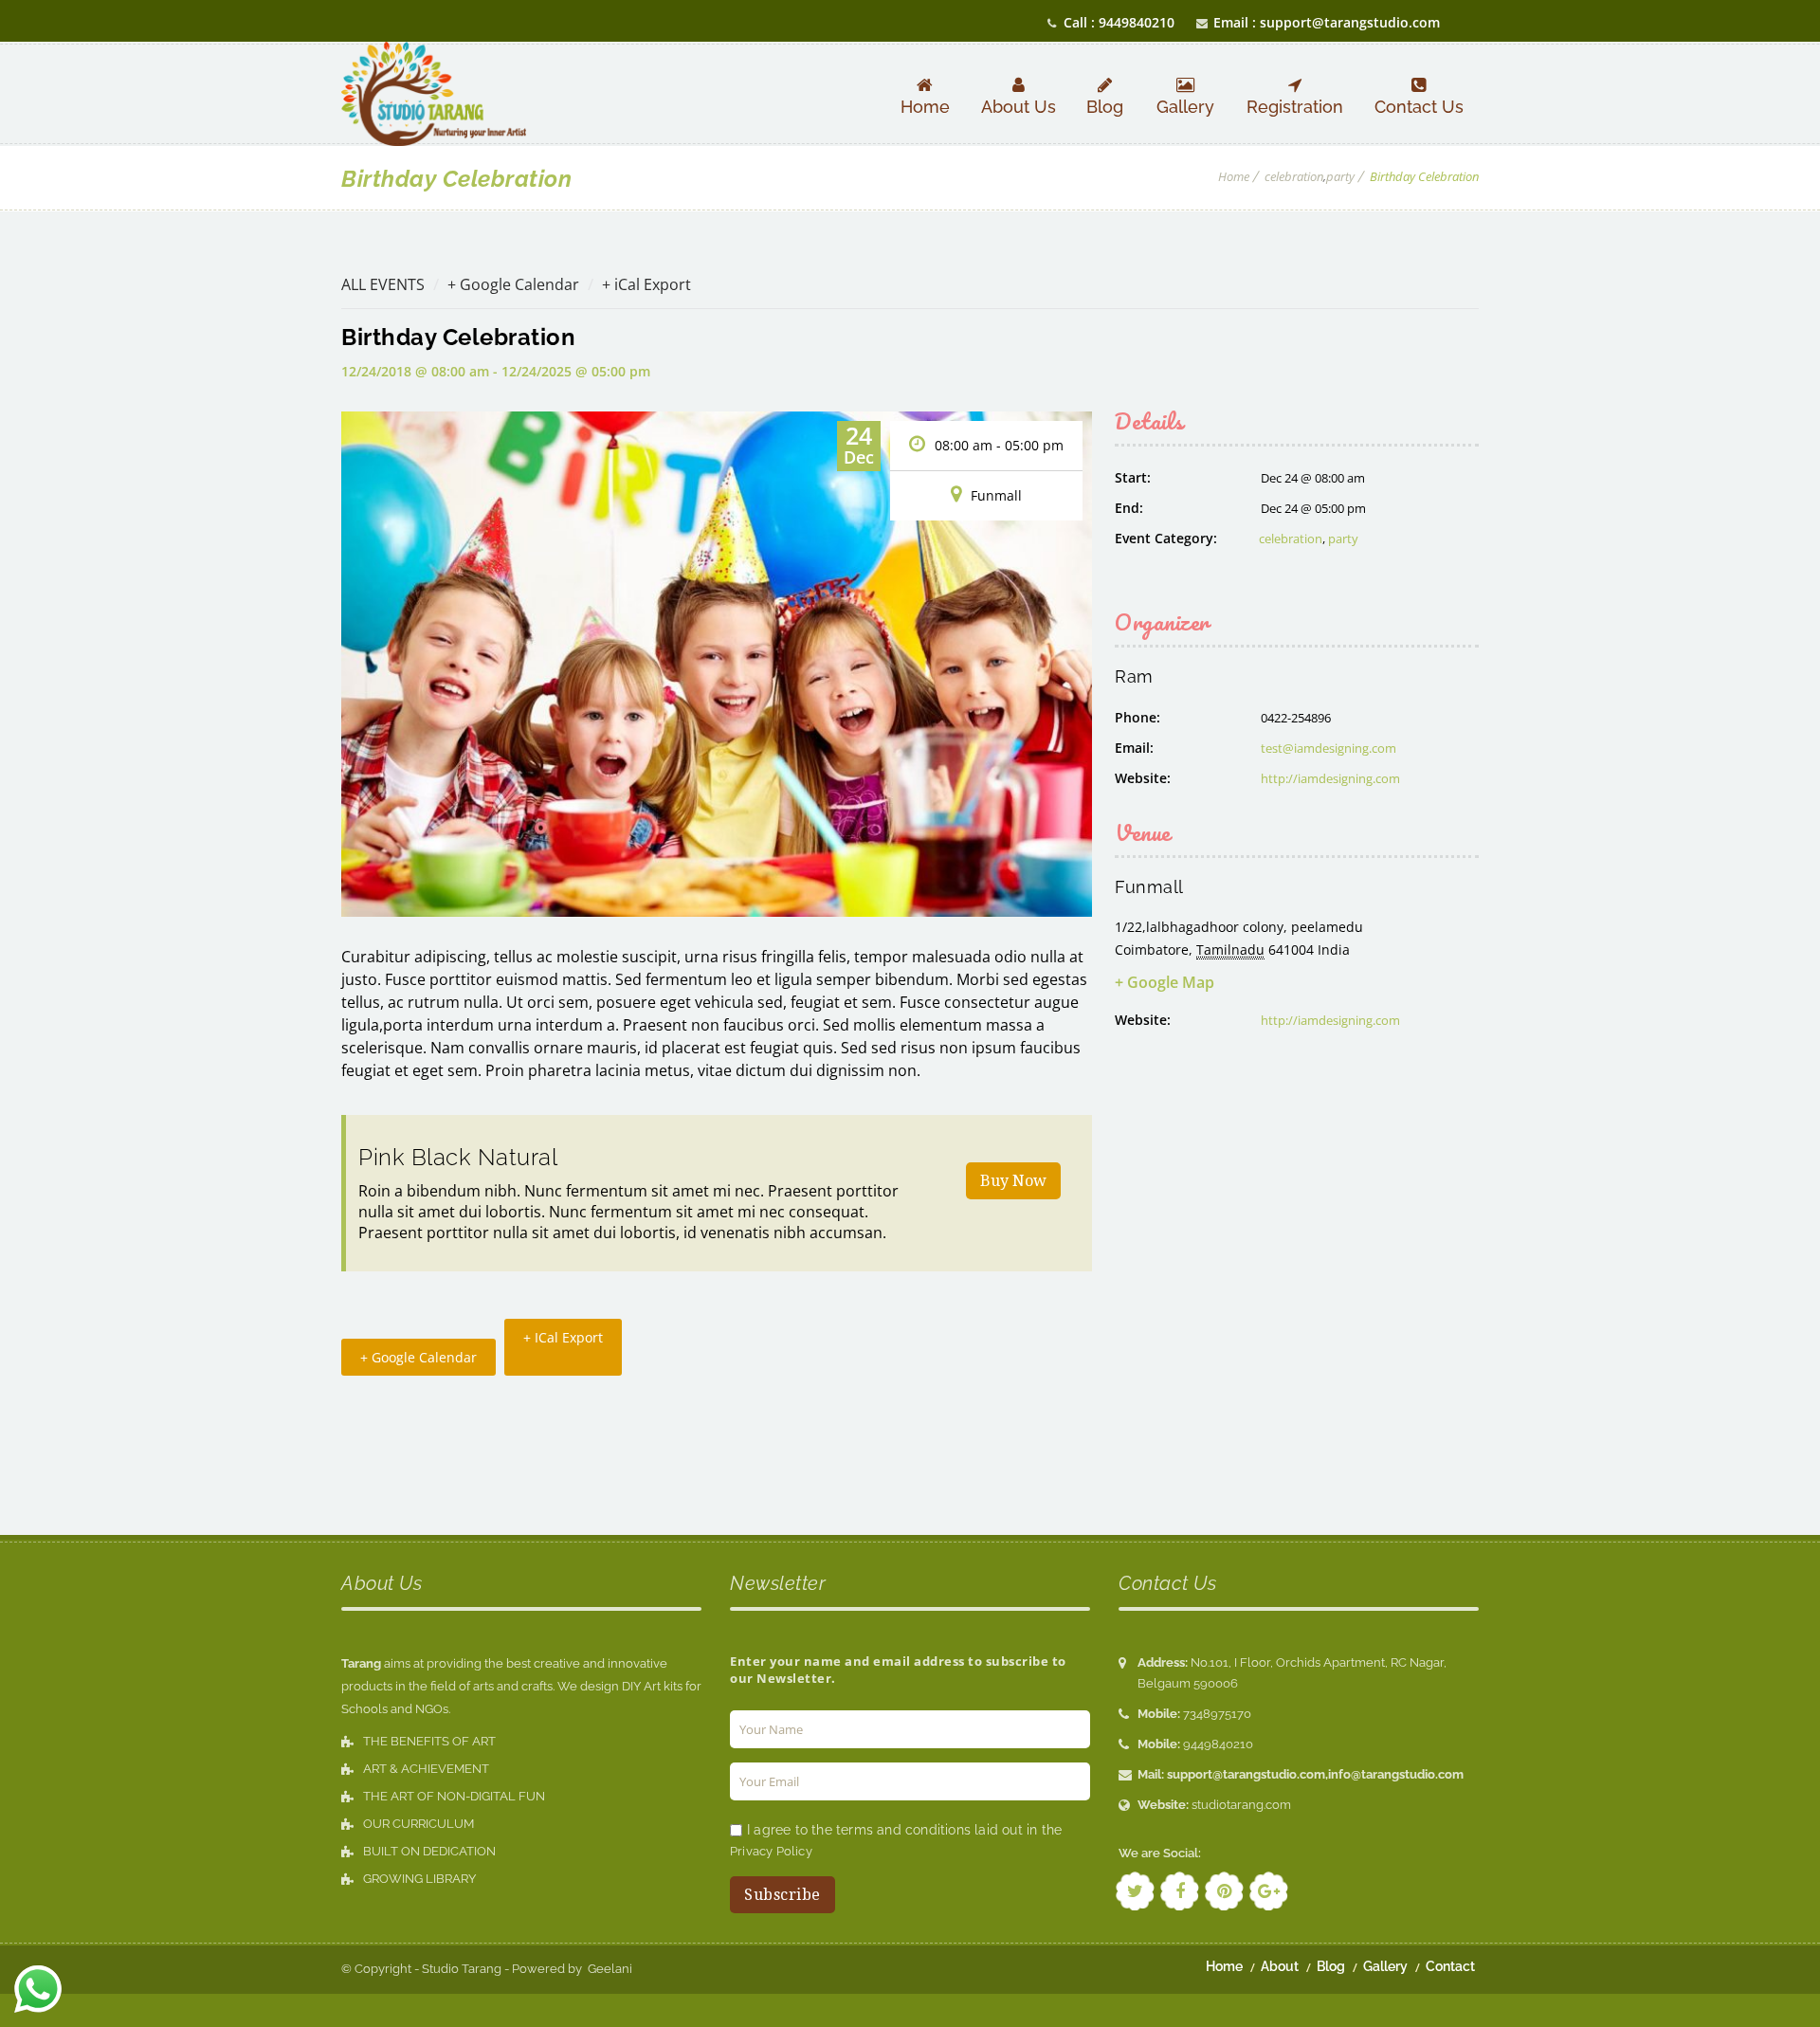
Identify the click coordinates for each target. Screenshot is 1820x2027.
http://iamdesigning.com (1330, 778)
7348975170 (1217, 1714)
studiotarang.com (1241, 1805)
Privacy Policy (771, 1851)
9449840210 (1218, 1744)
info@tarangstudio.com (1396, 1774)
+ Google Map (1165, 982)
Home (1234, 176)
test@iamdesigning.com (1329, 748)
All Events (383, 284)
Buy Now (1013, 1181)
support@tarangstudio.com (1246, 1774)
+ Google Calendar (513, 284)
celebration (1294, 176)
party (1340, 176)
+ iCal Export (646, 284)
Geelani (609, 1969)
